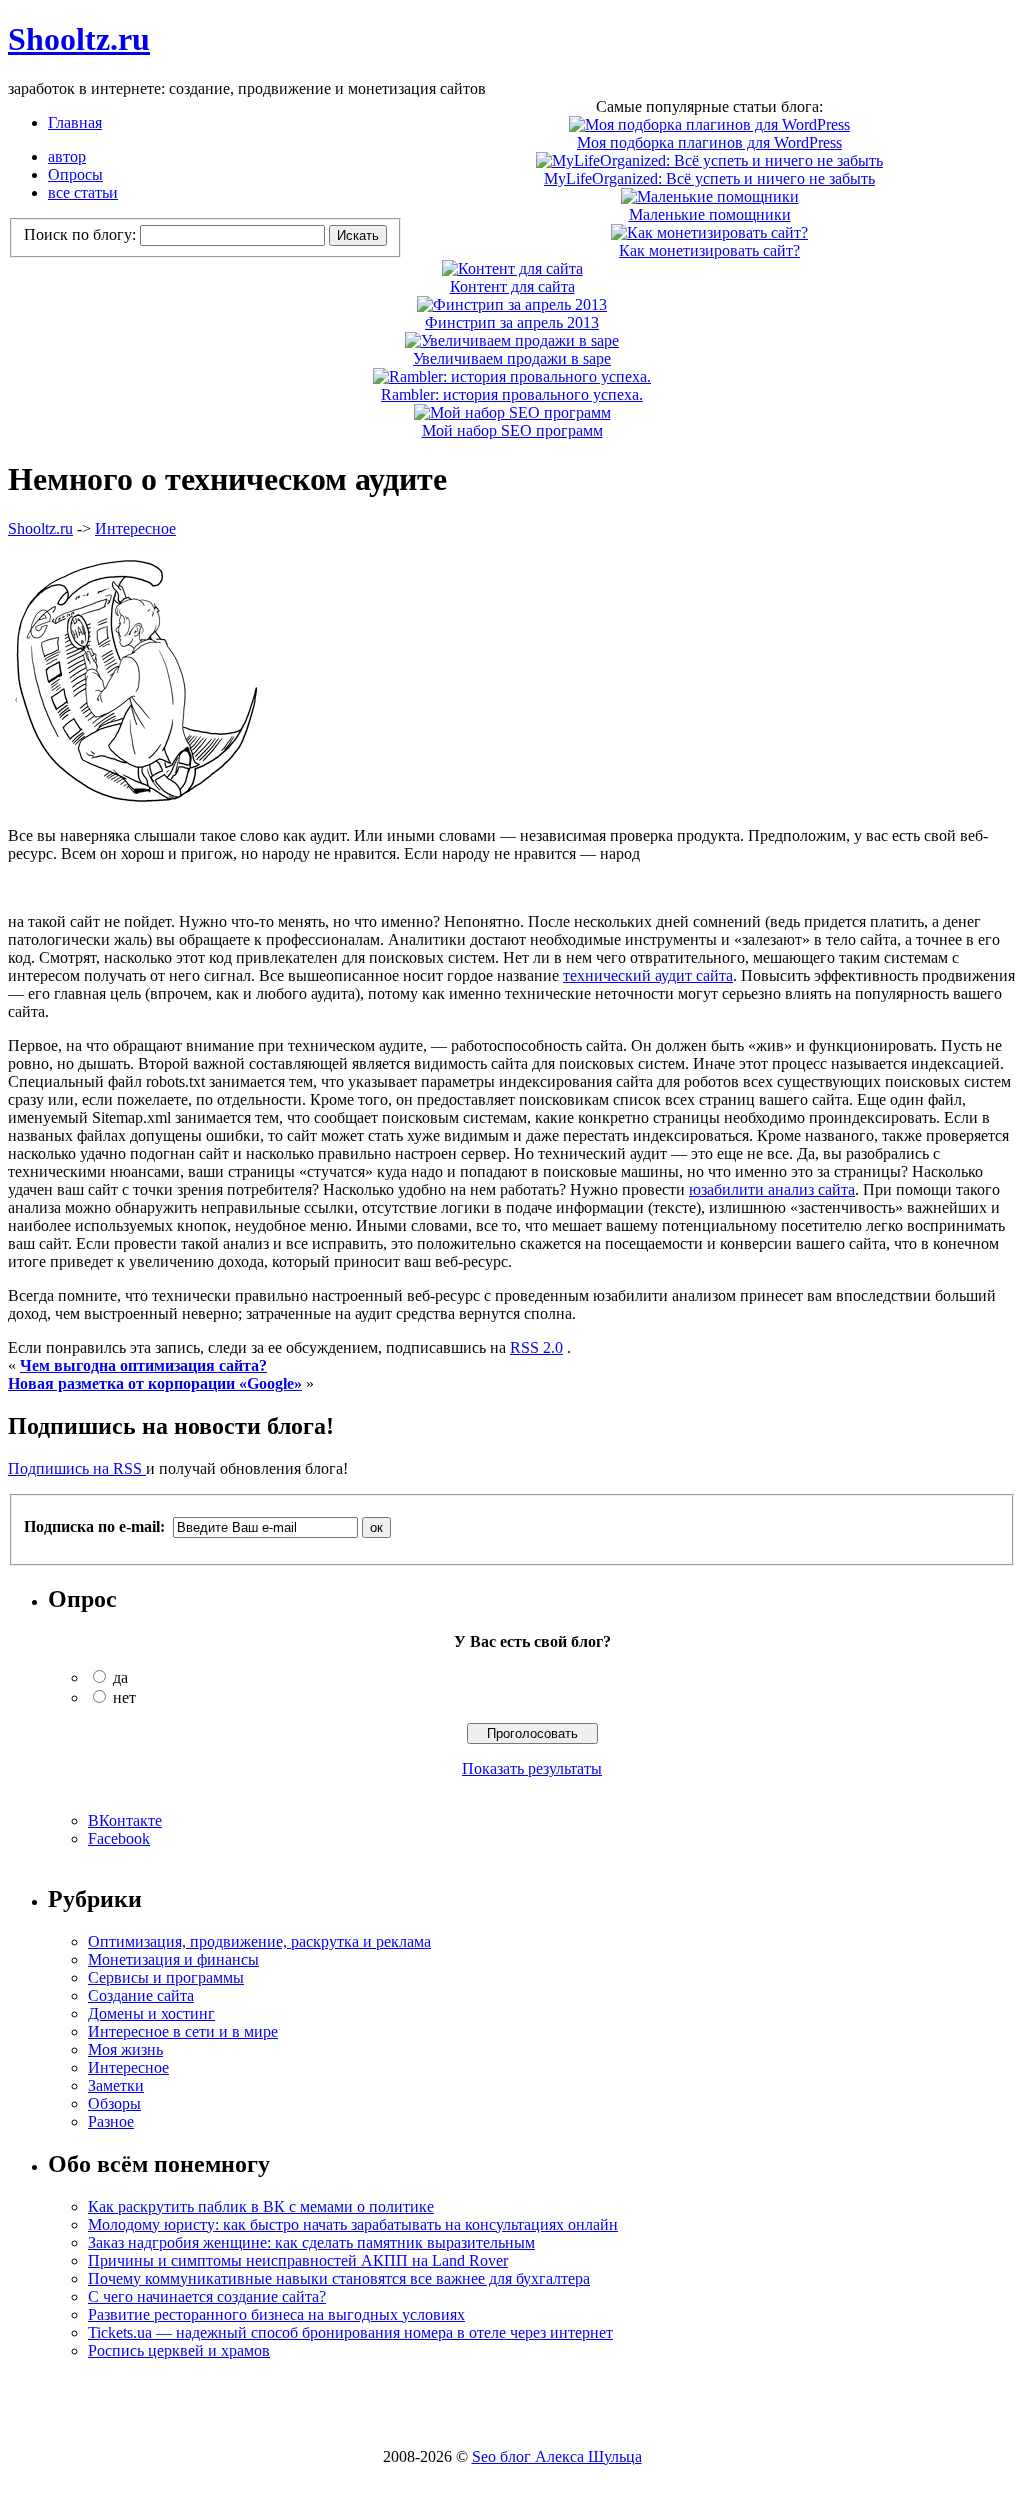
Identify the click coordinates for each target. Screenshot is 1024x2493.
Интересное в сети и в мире (183, 2031)
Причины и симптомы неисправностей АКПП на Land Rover (298, 2260)
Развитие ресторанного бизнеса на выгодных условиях (276, 2314)
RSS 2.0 (536, 1347)
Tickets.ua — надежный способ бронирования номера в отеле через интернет (350, 2332)
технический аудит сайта (648, 975)
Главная (75, 122)
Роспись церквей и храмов (179, 2350)
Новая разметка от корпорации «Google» (155, 1383)
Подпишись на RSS (77, 1468)
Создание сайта (141, 1995)
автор (67, 156)
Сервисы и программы (166, 1977)
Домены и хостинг (151, 2013)
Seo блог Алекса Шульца (557, 2456)
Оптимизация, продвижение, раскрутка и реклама (259, 1941)
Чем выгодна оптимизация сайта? (143, 1365)
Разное (111, 2121)
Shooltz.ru (79, 39)
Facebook (119, 1838)
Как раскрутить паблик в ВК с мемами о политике (261, 2206)
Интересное (135, 528)
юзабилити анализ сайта (772, 1189)
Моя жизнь (125, 2049)
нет (124, 1697)
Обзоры (114, 2103)
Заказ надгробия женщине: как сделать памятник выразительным (311, 2242)
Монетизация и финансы (173, 1959)
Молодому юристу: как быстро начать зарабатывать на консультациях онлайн (353, 2224)
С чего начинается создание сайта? (207, 2296)
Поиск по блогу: (82, 234)
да (120, 1677)
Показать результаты (532, 1768)
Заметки (116, 2085)
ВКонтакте (125, 1820)
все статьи (83, 192)
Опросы (75, 174)
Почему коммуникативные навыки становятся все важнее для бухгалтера (339, 2278)
